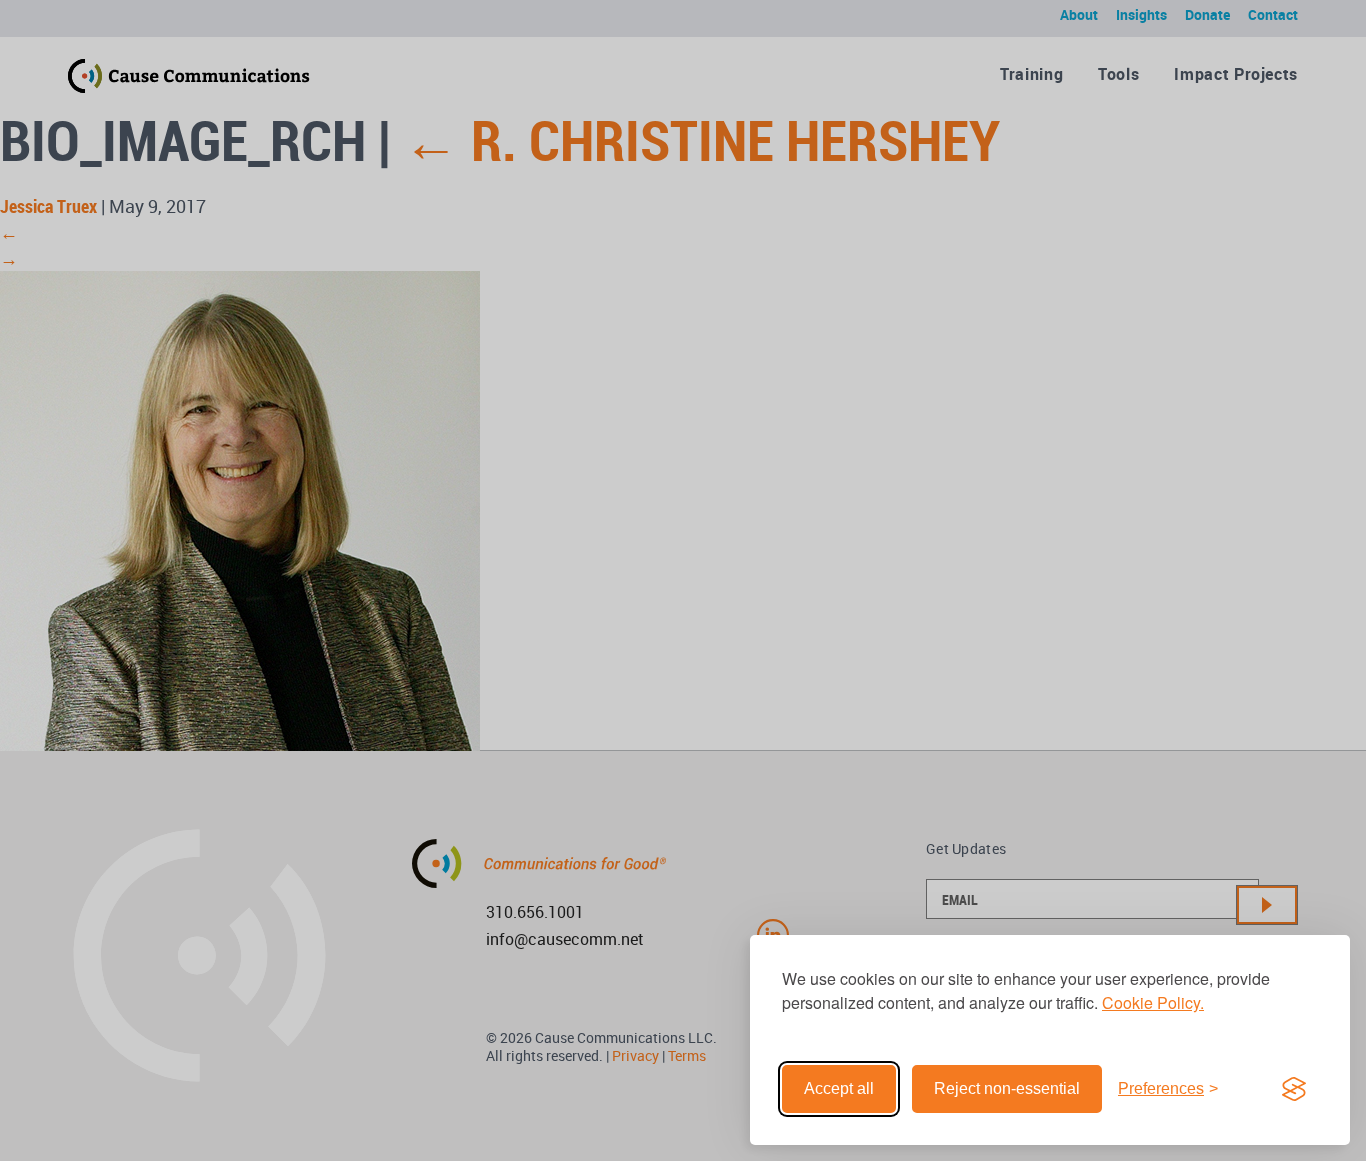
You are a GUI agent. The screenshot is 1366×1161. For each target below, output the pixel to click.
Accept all (839, 1088)
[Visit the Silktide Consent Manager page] (1294, 1089)
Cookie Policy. (1153, 1002)
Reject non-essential (1007, 1088)
